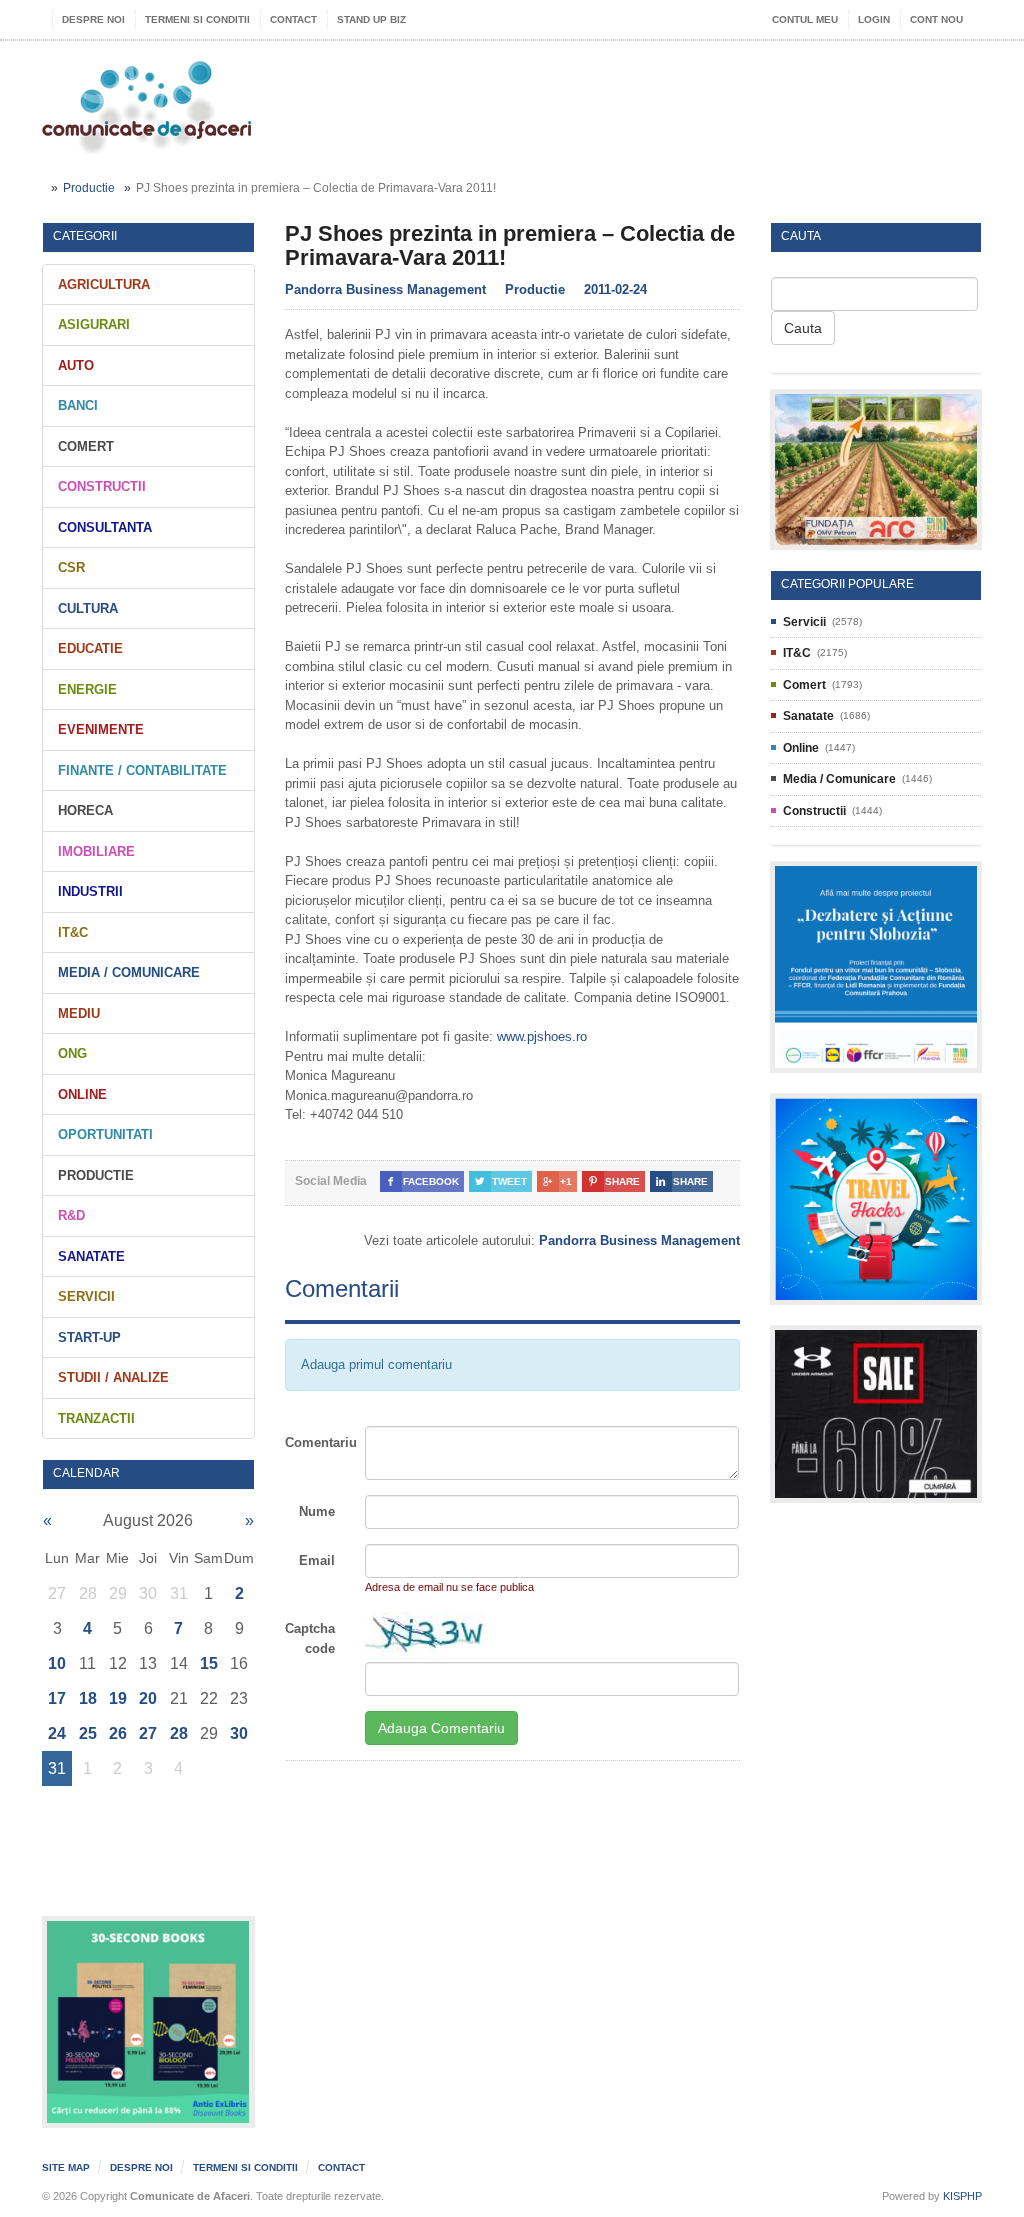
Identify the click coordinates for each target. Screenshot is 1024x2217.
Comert (86, 446)
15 (209, 1663)
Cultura (88, 608)
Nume (317, 1511)
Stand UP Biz (371, 19)
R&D (71, 1215)
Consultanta (105, 527)
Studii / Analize (113, 1377)
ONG (72, 1053)
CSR (71, 567)
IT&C (73, 932)
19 (118, 1698)
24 (57, 1733)
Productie (89, 188)
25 (88, 1733)
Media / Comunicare (129, 972)
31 (57, 1768)
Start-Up (89, 1337)
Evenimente (101, 729)
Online (82, 1094)
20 (148, 1698)
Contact (293, 19)
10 (57, 1663)
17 (57, 1698)
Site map (66, 2167)
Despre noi (93, 19)
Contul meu (805, 19)
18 (88, 1698)
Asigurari (94, 324)
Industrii (90, 891)
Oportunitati (105, 1134)
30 (239, 1733)
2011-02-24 (615, 289)
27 (148, 1733)
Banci (78, 405)
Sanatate (91, 1256)
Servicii (86, 1296)
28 (179, 1733)
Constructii (102, 486)
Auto (76, 365)
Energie (87, 689)
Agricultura (104, 284)
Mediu (79, 1013)
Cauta (803, 328)
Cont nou (936, 19)
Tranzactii (96, 1418)
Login (874, 19)
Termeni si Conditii (197, 19)
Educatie (90, 648)
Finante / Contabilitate (142, 770)
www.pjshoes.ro (542, 1036)
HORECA (85, 810)
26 (118, 1733)
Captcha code (310, 1638)
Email (317, 1560)
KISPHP (962, 2196)
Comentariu (318, 1442)
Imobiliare (96, 851)
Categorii (85, 236)
